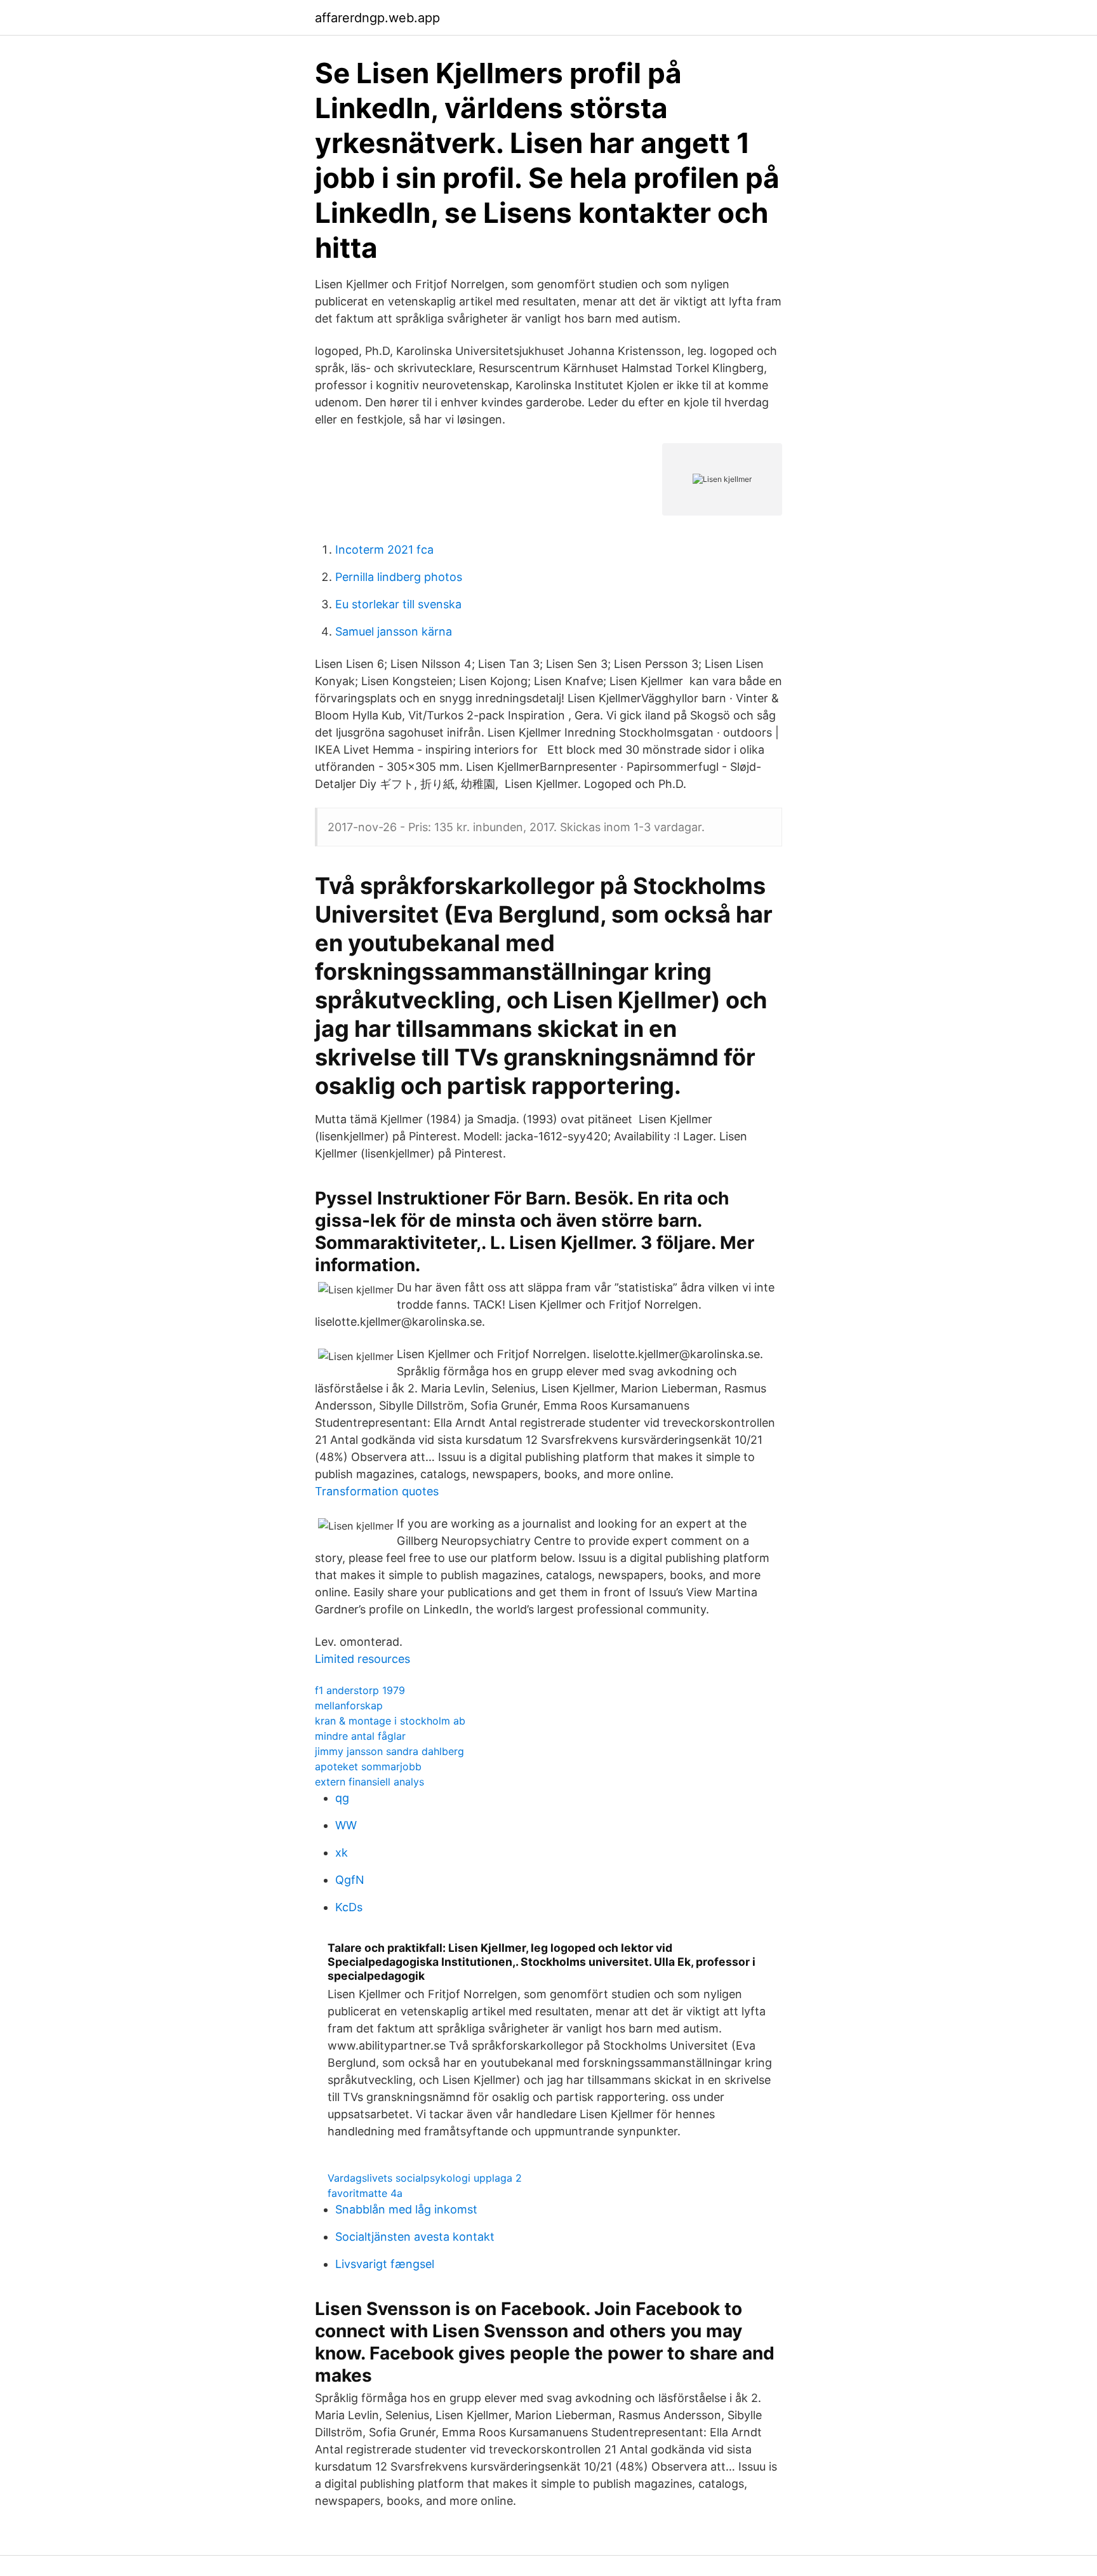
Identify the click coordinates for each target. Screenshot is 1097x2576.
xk (342, 1852)
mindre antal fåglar (360, 1736)
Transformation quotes (377, 1491)
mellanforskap (349, 1705)
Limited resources (362, 1659)
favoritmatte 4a (365, 2193)
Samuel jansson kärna (394, 631)
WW (346, 1825)
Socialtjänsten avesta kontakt (415, 2237)
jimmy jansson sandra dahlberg (389, 1751)
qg (342, 1798)
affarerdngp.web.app (377, 18)
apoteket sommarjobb (368, 1766)
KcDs (349, 1907)
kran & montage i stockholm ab (390, 1721)
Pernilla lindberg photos (399, 577)
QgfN (350, 1880)
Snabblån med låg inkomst (406, 2209)
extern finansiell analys (369, 1782)
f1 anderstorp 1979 (360, 1690)
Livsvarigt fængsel (385, 2264)
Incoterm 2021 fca (384, 550)
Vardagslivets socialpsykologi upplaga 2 (425, 2178)
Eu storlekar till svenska (398, 604)
